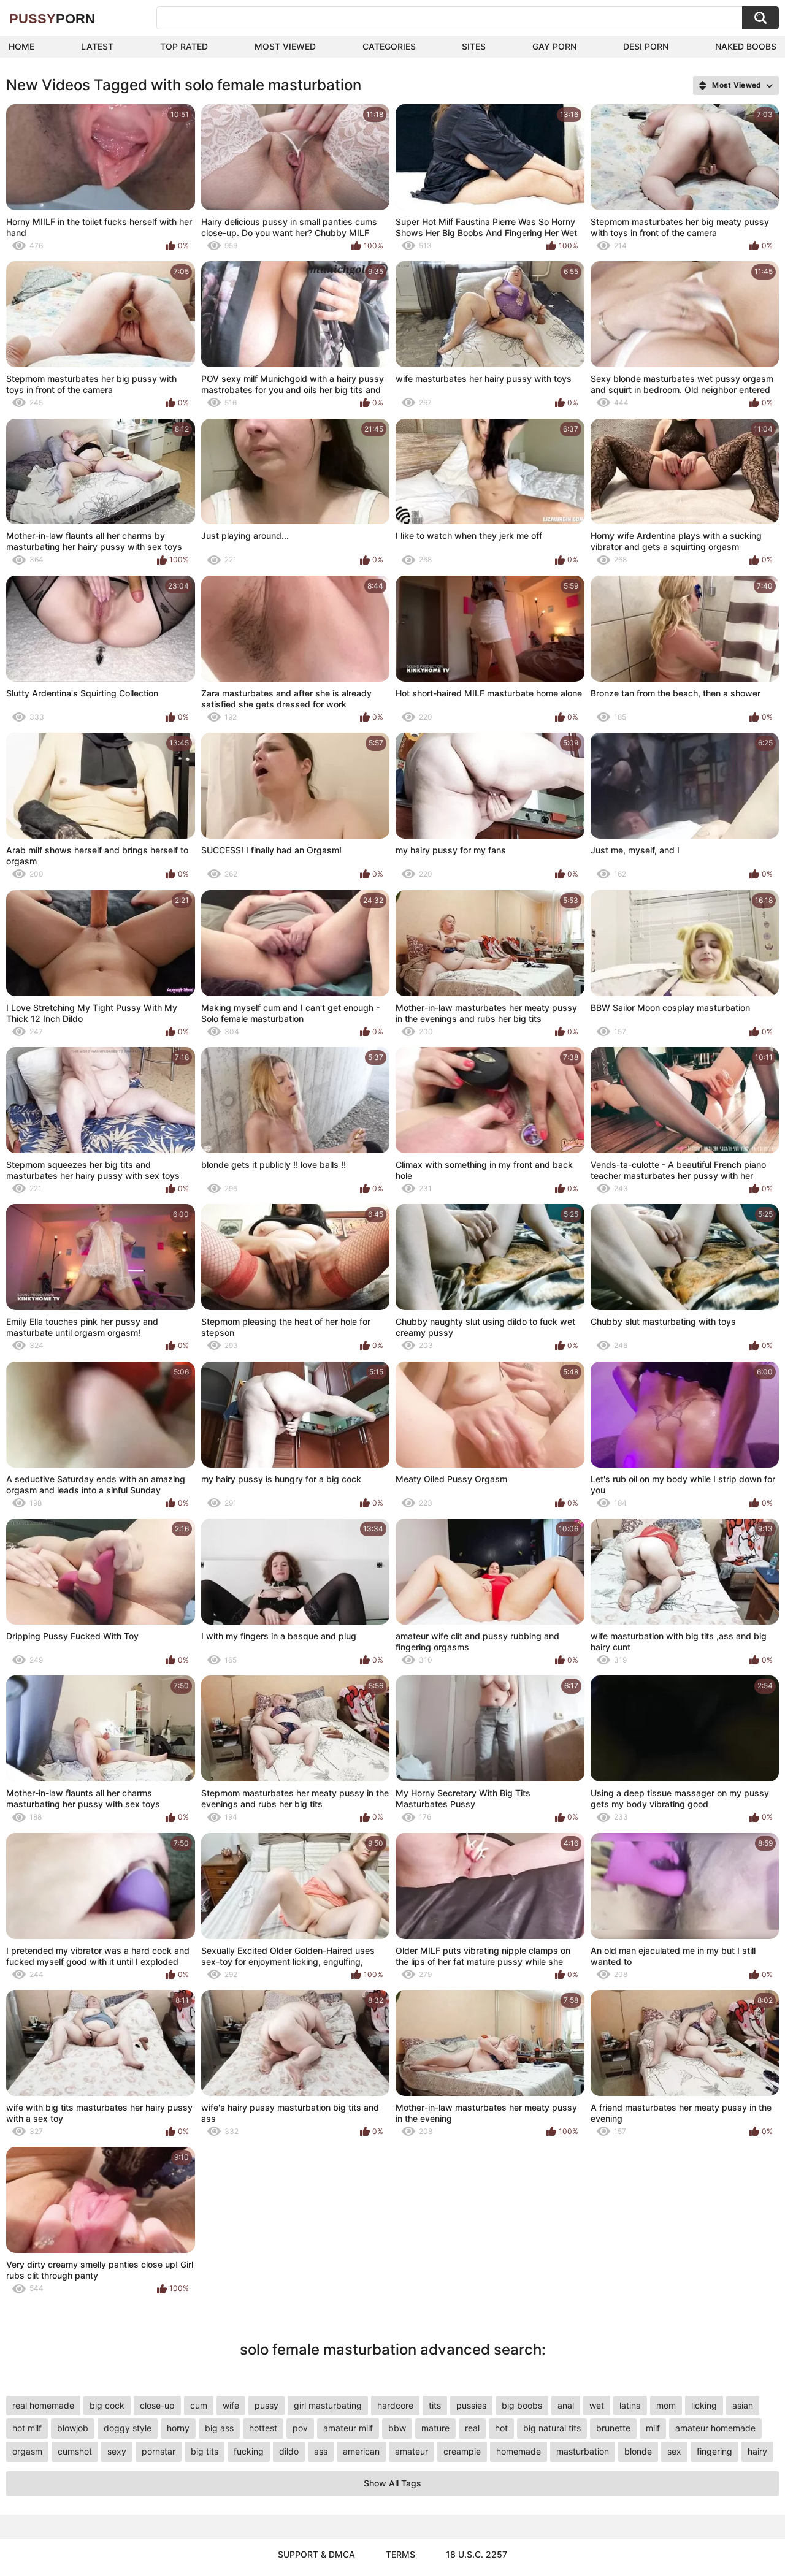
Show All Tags (392, 2483)
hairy (757, 2451)
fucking (249, 2451)
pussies (471, 2405)
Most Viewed (285, 46)
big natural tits (552, 2428)
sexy (117, 2451)
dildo (289, 2451)
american (361, 2451)
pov (300, 2428)
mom (666, 2405)
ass (321, 2451)
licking (704, 2405)
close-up (157, 2405)
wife (231, 2405)
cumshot (75, 2451)
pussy (266, 2405)
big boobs (522, 2405)
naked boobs (746, 46)
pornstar (159, 2451)
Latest (97, 46)
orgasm (27, 2451)
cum (199, 2405)
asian (743, 2405)
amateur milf (348, 2428)
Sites (474, 46)
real (472, 2428)
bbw (397, 2428)
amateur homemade (715, 2428)
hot (501, 2428)
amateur (412, 2451)
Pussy (52, 19)
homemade (519, 2451)
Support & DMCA (316, 2554)
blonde (638, 2451)
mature (435, 2428)
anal (566, 2405)
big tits (205, 2451)
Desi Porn (646, 46)
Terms (400, 2554)
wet (597, 2405)
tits (435, 2405)
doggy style (128, 2428)
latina (630, 2405)
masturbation (583, 2451)
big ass (219, 2428)
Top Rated (184, 46)
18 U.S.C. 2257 (477, 2554)
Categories (389, 46)
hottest (263, 2428)
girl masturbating (328, 2405)
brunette (613, 2428)
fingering (714, 2451)
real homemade (43, 2405)
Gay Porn (554, 46)
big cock (107, 2405)
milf (653, 2428)
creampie (462, 2451)
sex (674, 2451)
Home (21, 46)
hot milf (27, 2428)
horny (178, 2428)
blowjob (73, 2428)
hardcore (395, 2405)
